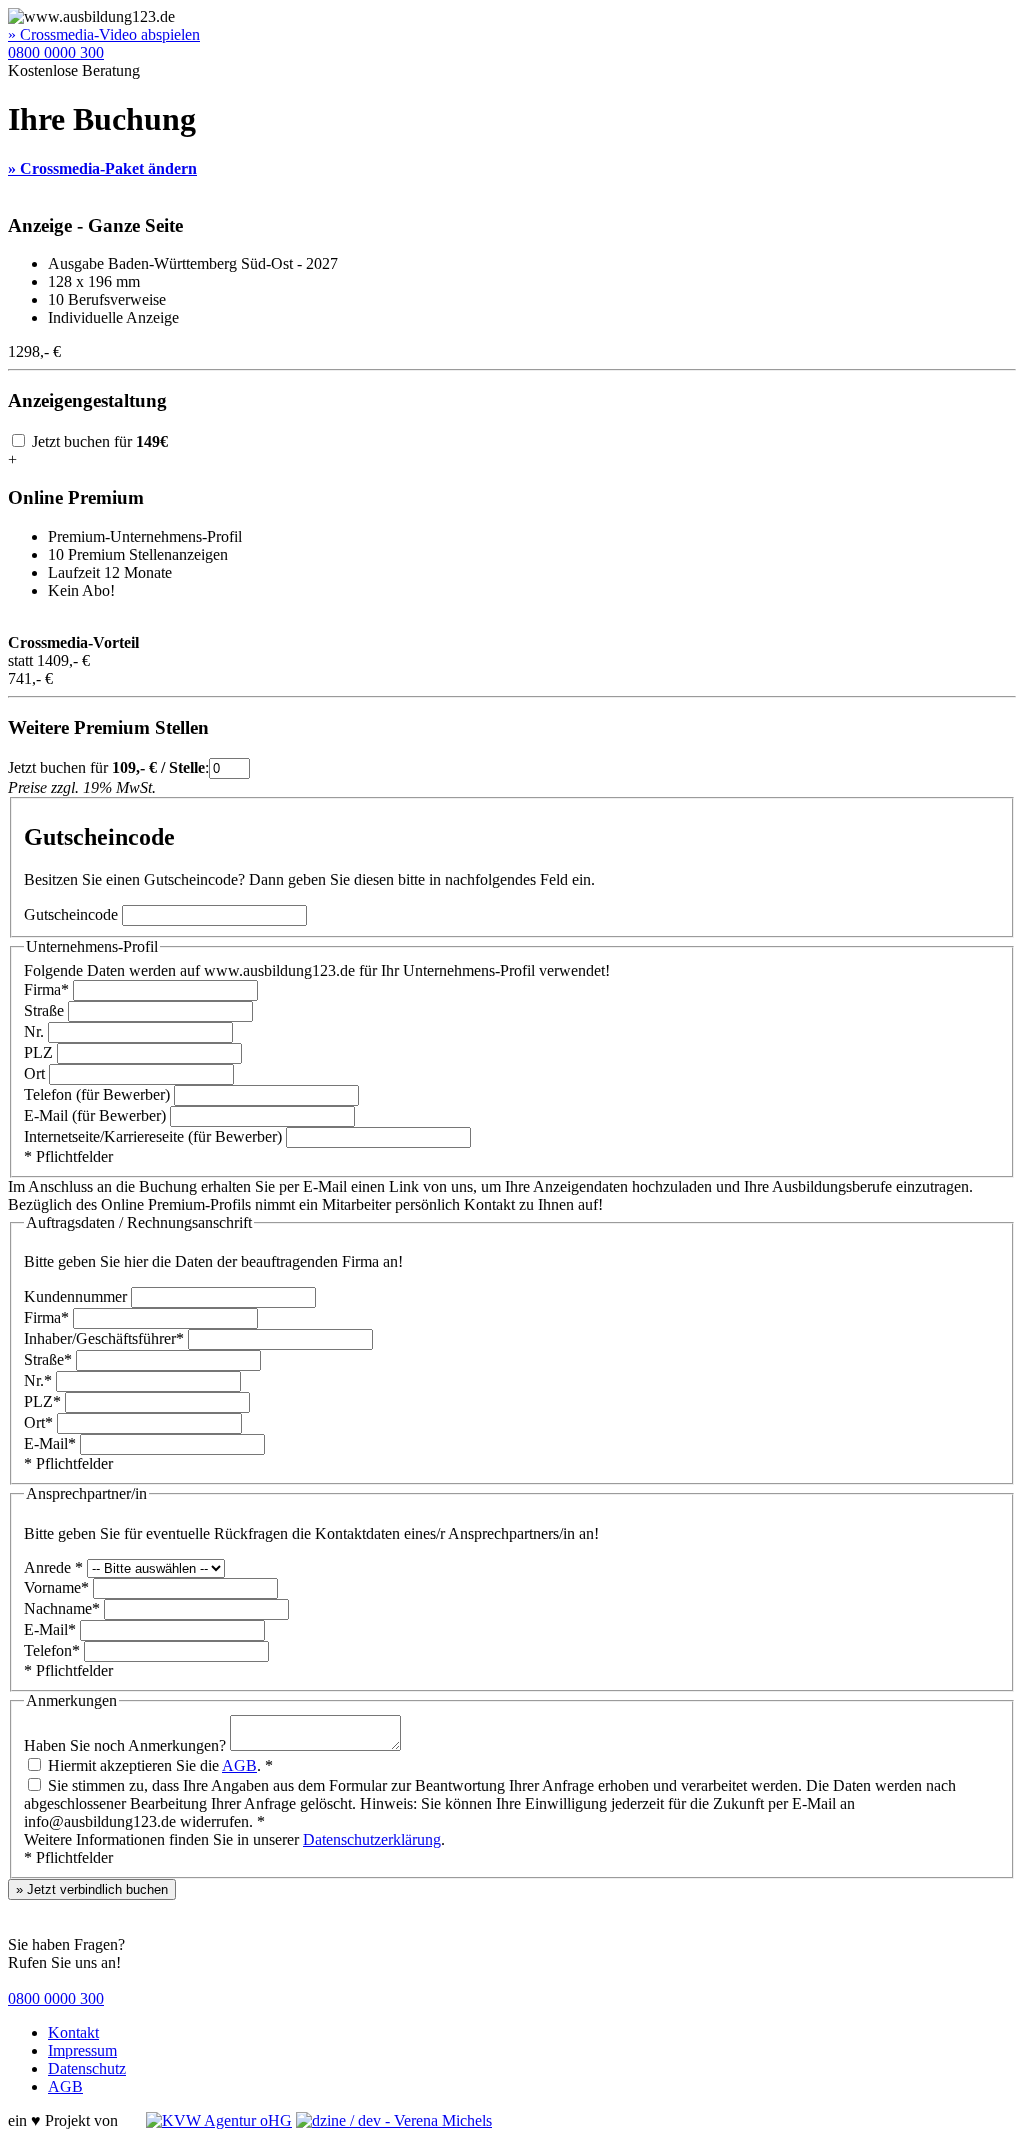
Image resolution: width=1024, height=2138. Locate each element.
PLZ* (42, 1401)
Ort (34, 1073)
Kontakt (73, 2032)
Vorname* (56, 1587)
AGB (239, 1765)
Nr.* (38, 1380)
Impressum (82, 2050)
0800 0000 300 (56, 52)
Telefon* (52, 1650)
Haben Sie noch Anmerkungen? (125, 1745)
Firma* (46, 989)
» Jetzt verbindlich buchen (92, 1889)
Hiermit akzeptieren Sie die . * (158, 1765)
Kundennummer (75, 1296)
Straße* (48, 1359)
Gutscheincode (71, 914)
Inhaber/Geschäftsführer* (104, 1338)
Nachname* (62, 1608)
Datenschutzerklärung (372, 1839)
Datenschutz (87, 2068)
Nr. (34, 1031)
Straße (44, 1010)
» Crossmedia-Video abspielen (104, 34)
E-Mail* (50, 1443)
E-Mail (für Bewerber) (95, 1115)
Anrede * (53, 1567)
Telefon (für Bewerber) (97, 1094)
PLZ (38, 1052)
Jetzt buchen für (98, 441)
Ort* (38, 1422)
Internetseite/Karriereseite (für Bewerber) (153, 1136)
